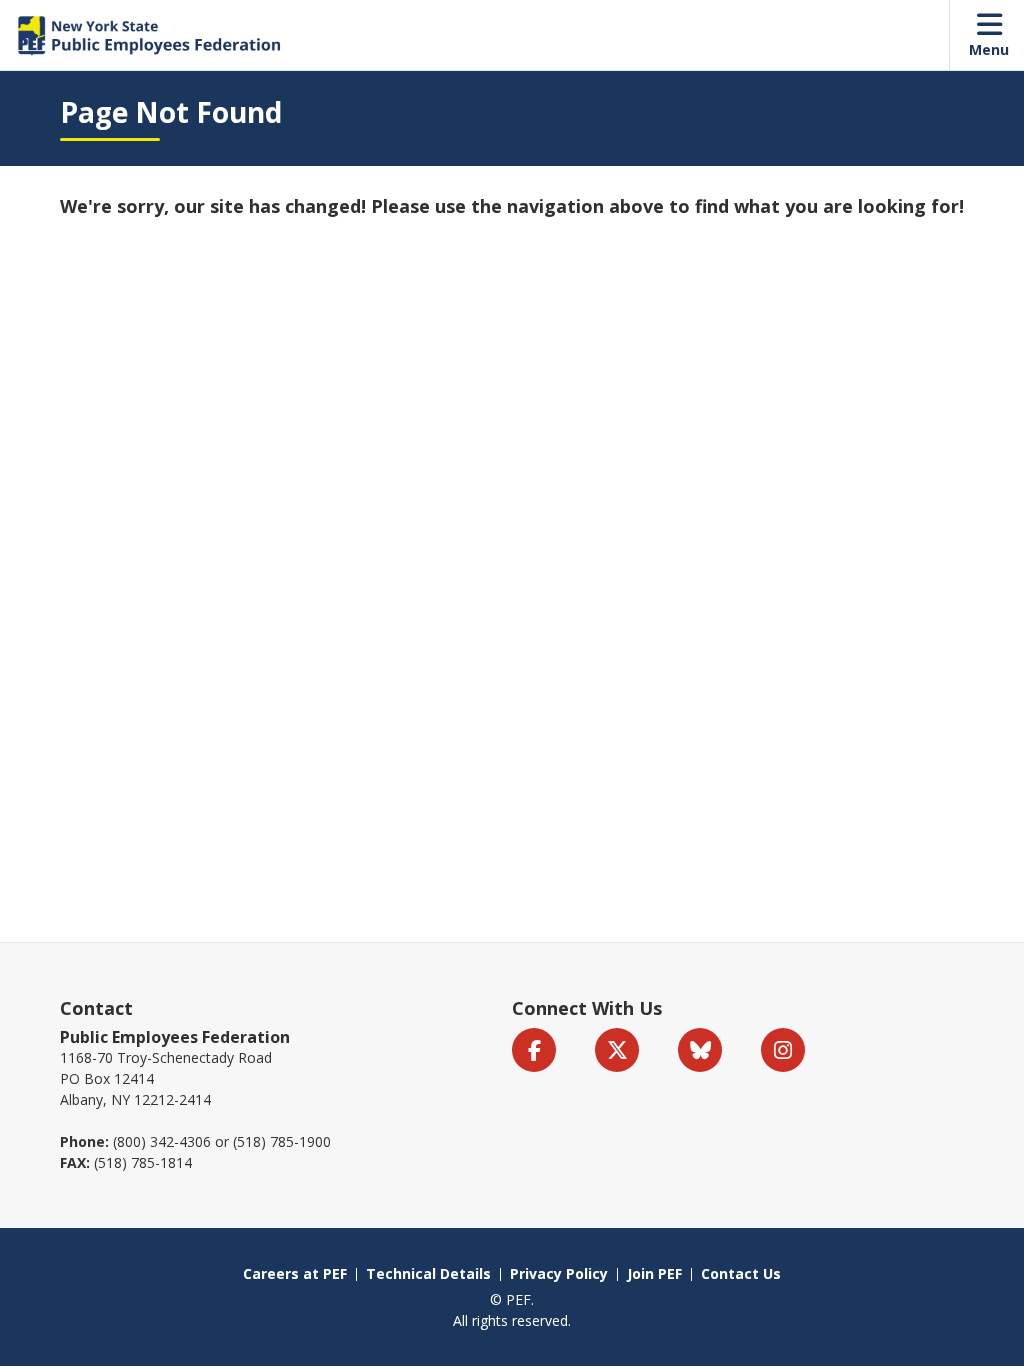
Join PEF (654, 1273)
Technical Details (428, 1273)
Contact (96, 1008)
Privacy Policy (559, 1273)
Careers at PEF (295, 1273)
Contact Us (741, 1273)
